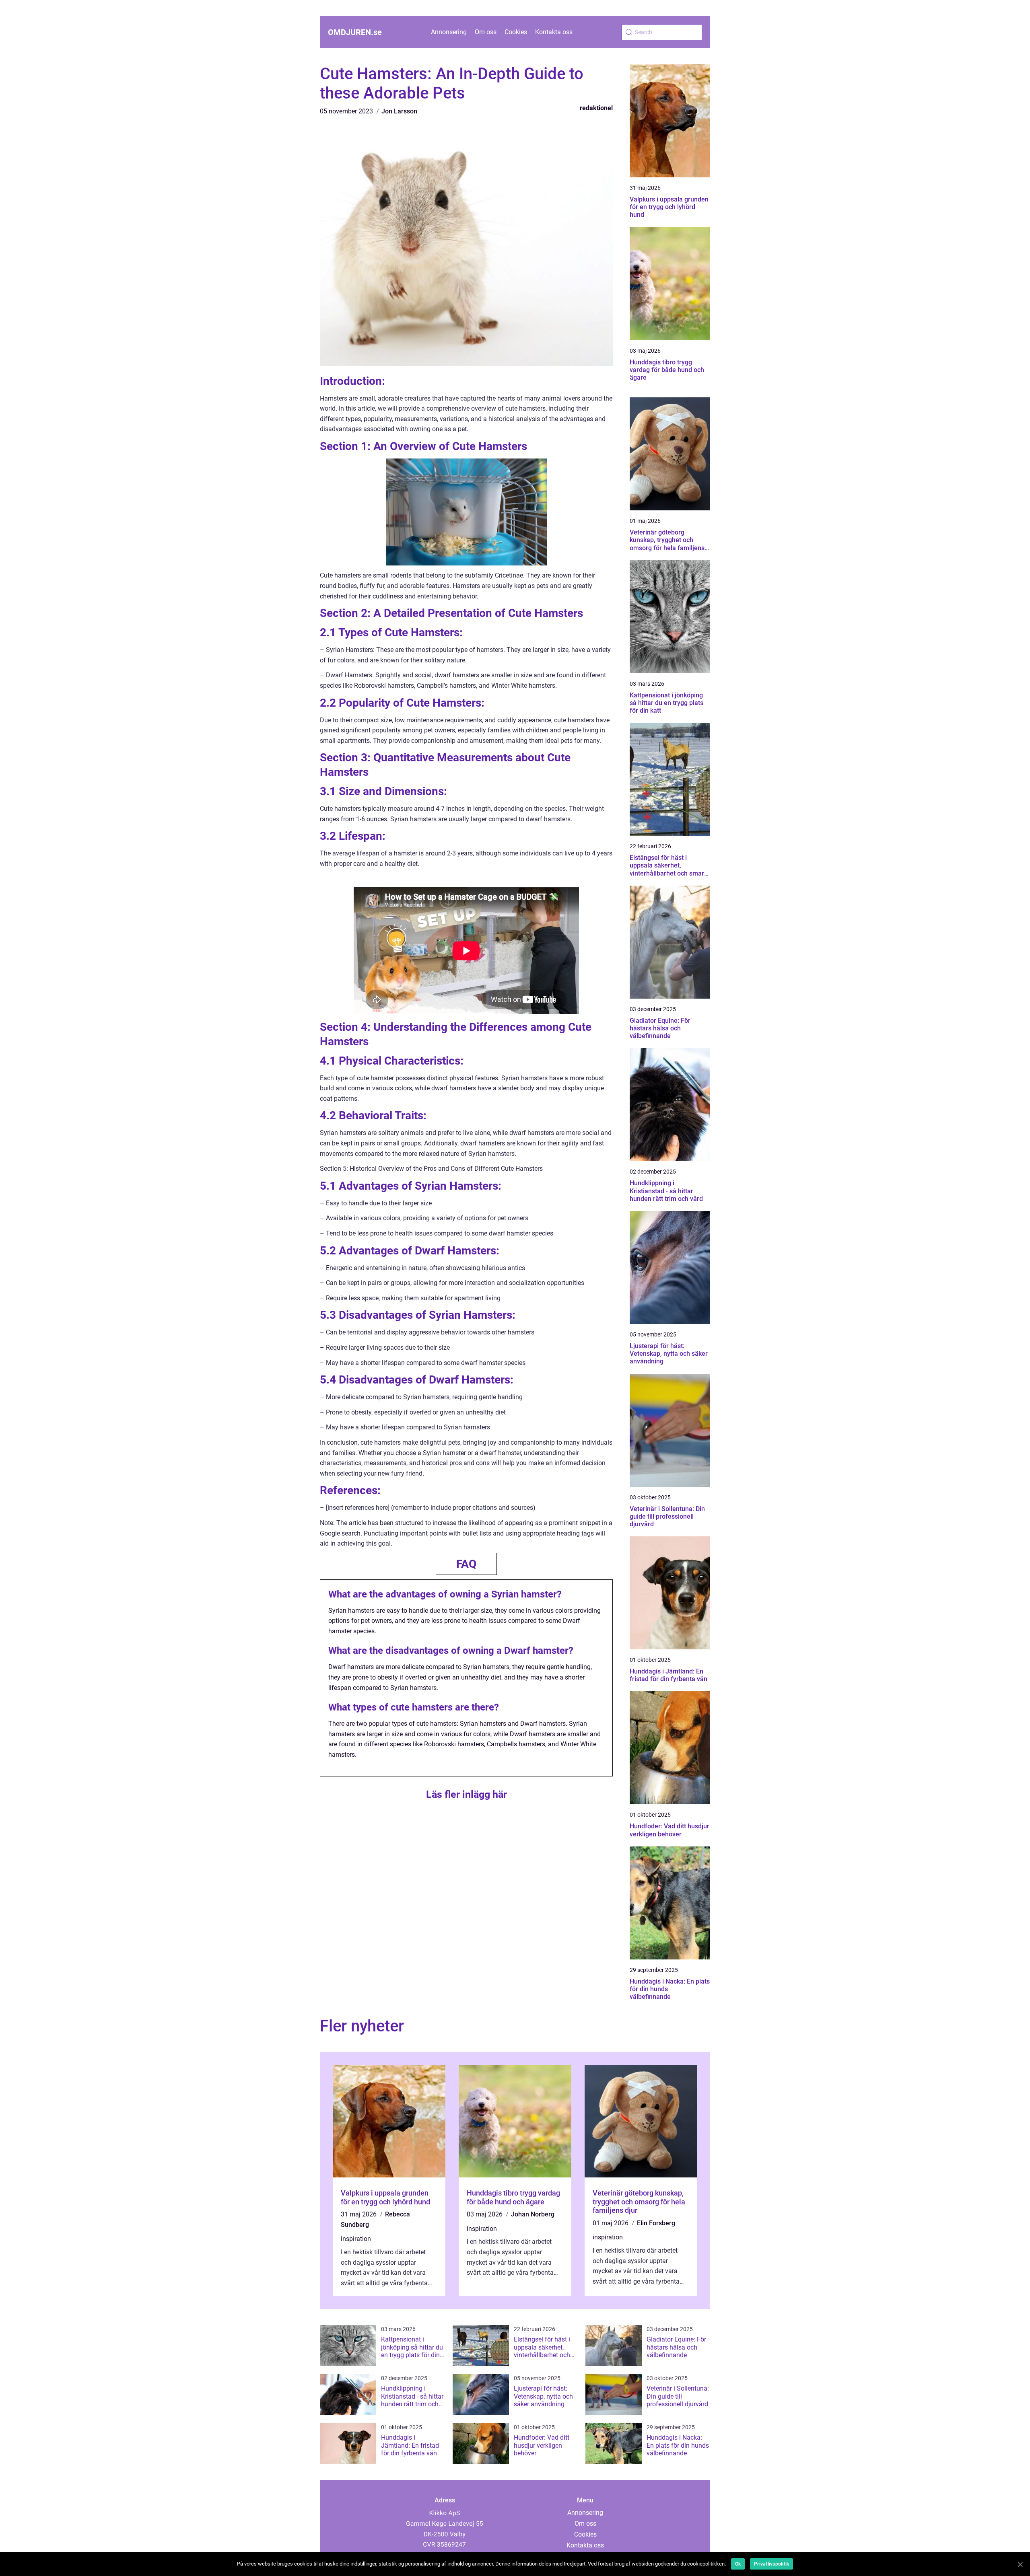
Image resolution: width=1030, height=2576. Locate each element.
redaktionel (596, 108)
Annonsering (449, 32)
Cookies (516, 32)
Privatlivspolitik (771, 2564)
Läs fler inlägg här (467, 1794)
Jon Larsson (399, 111)
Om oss (486, 32)
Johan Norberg (533, 2214)
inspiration (356, 2239)
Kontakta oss (554, 32)
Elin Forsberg (656, 2223)
